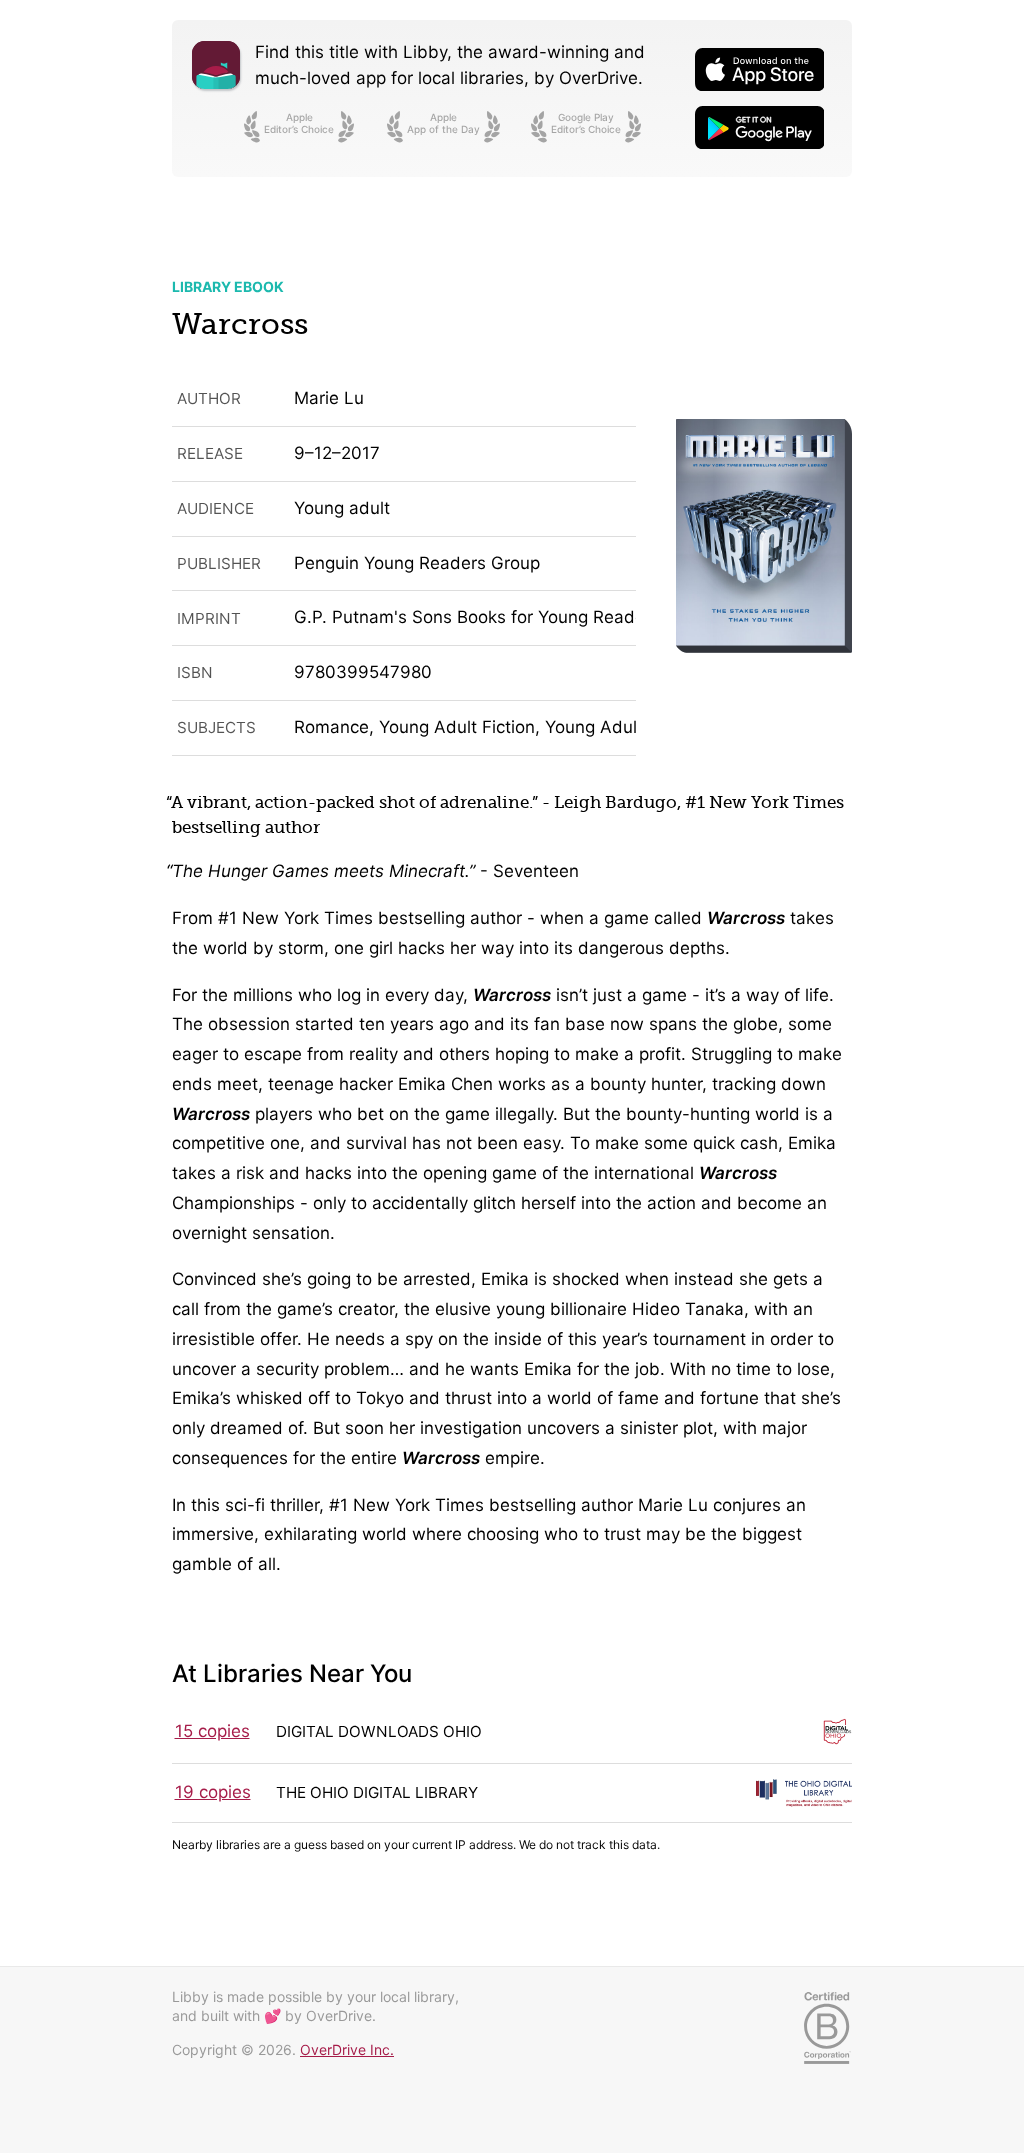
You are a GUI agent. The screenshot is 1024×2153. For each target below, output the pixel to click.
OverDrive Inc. (347, 2049)
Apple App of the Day (443, 123)
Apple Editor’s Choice (299, 123)
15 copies (212, 1731)
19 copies (213, 1792)
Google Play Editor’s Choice (586, 123)
